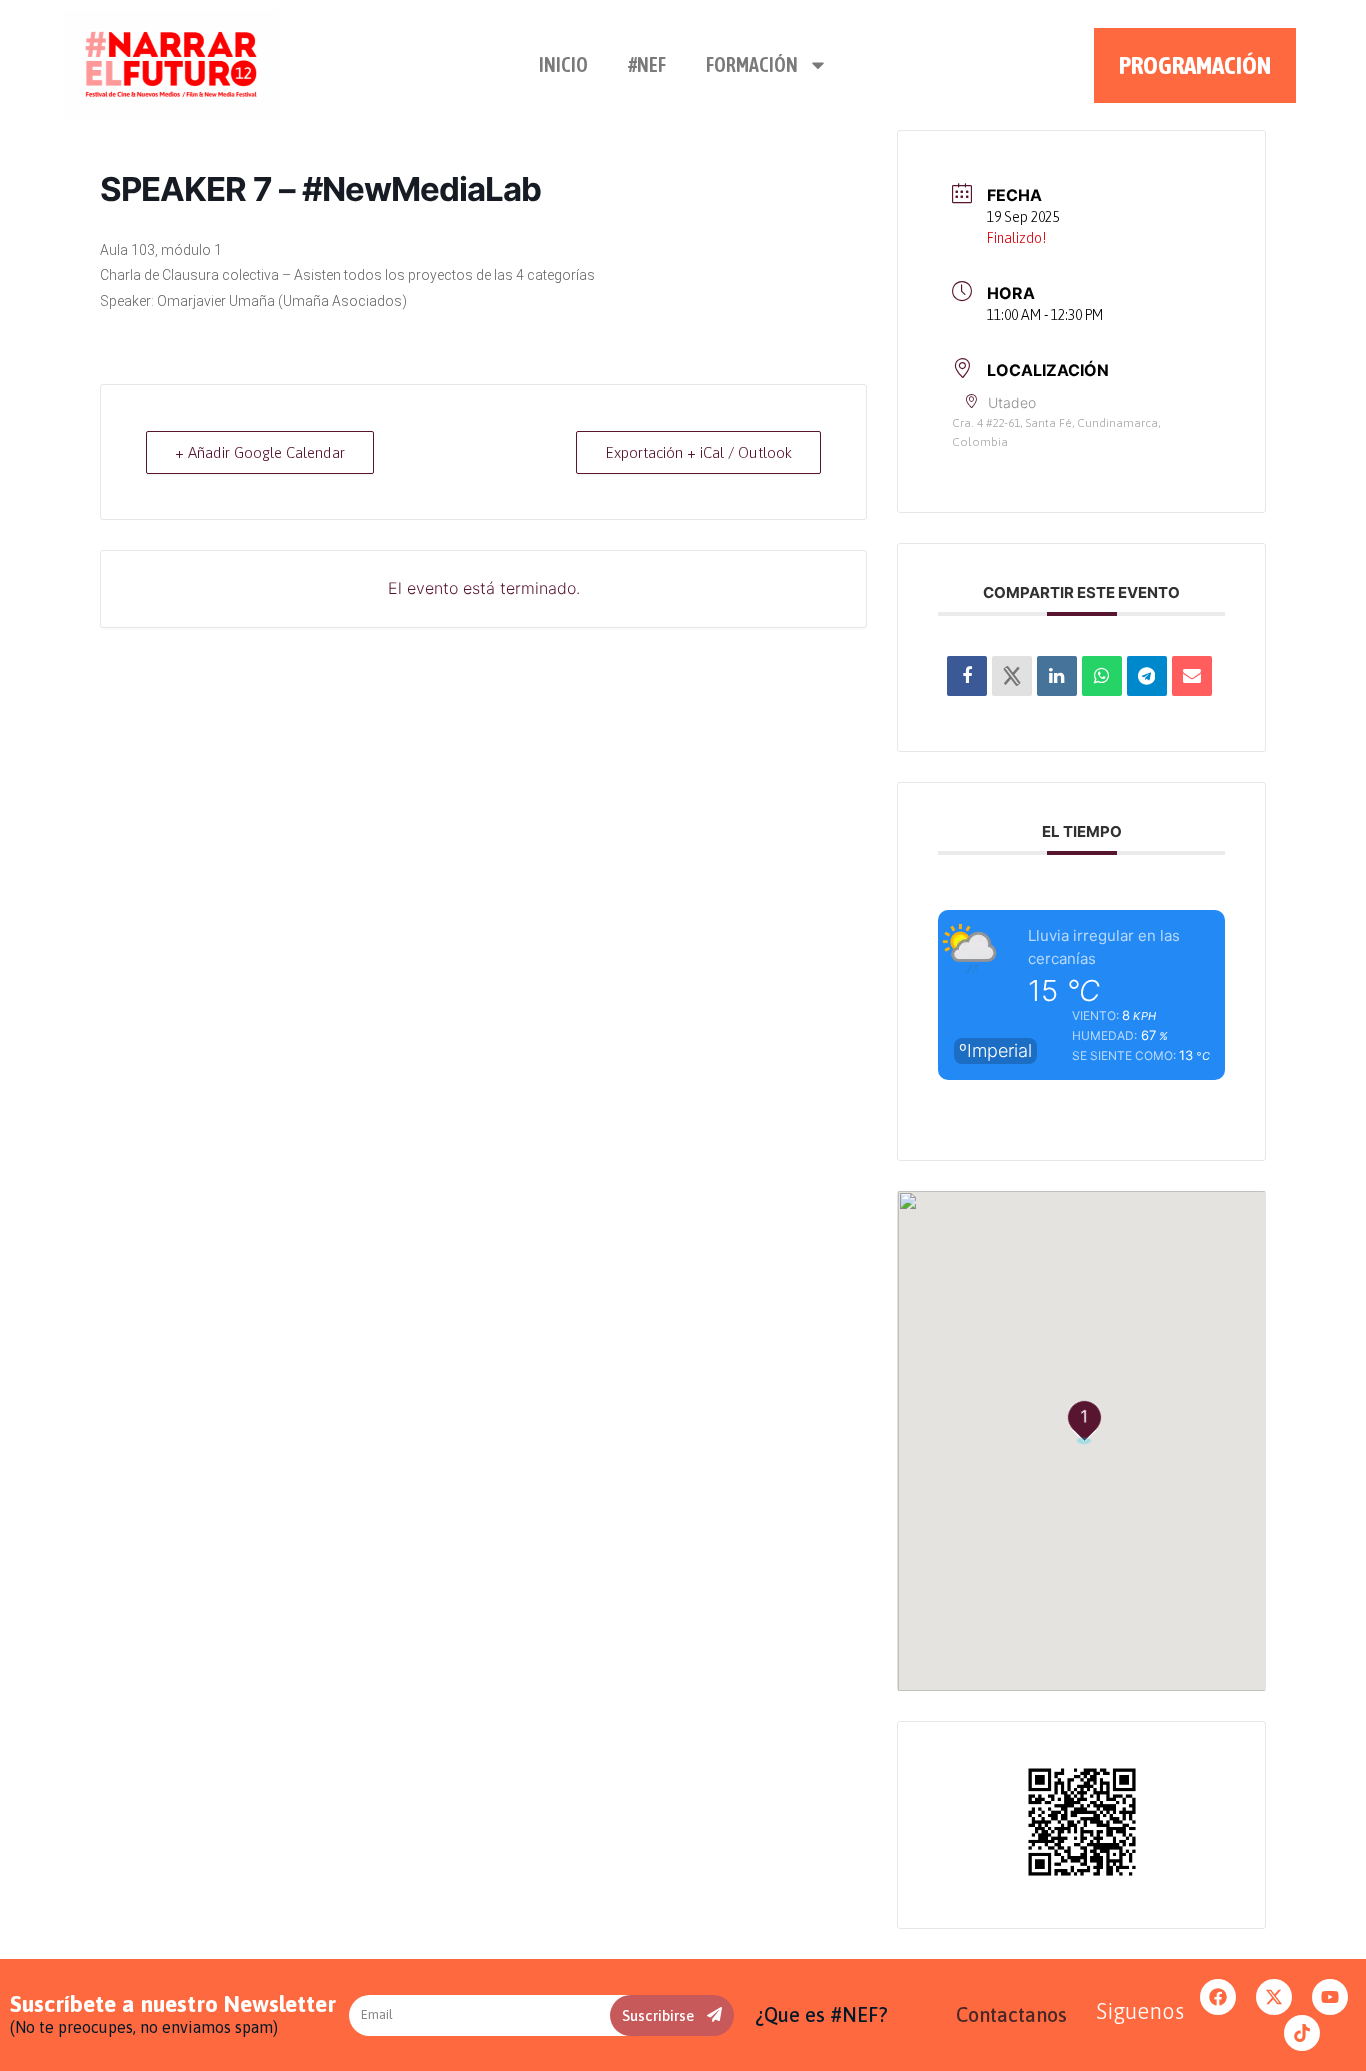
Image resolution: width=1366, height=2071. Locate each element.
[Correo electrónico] (1192, 676)
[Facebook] (1218, 1997)
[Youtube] (1330, 1997)
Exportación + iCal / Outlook (698, 452)
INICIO (563, 64)
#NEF (647, 64)
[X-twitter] (1274, 1997)
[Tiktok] (1302, 2033)
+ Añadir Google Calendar (260, 452)
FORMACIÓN (752, 64)
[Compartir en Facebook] (967, 676)
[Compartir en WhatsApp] (1102, 676)
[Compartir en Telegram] (1147, 676)
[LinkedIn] (1057, 676)
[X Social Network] (1012, 676)
